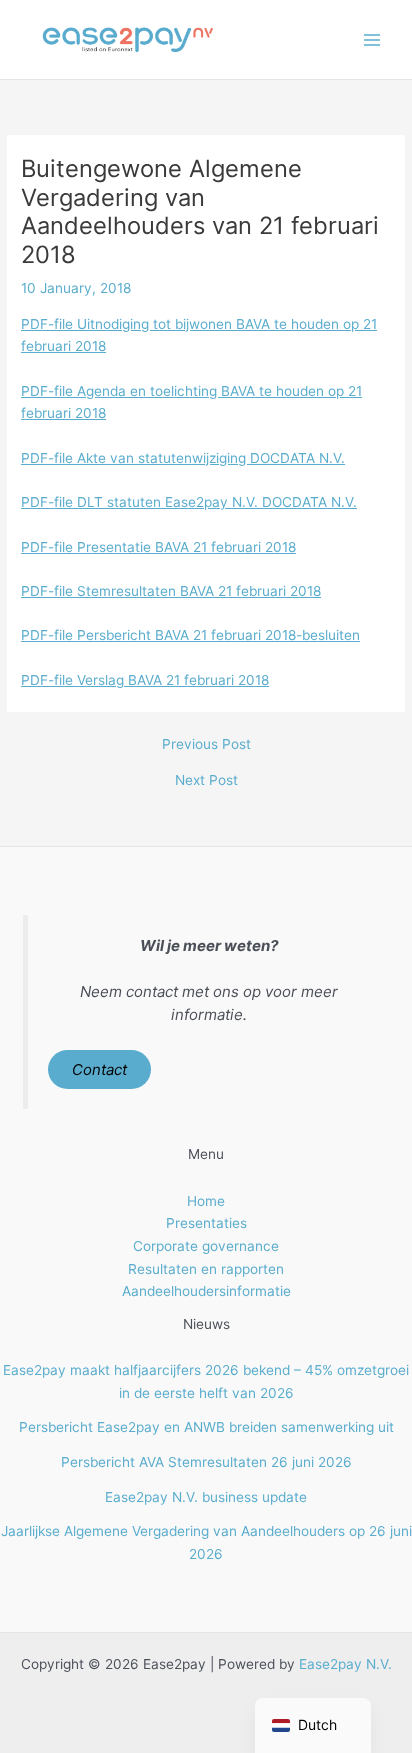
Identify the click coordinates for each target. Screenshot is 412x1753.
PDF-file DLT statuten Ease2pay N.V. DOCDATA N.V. (189, 502)
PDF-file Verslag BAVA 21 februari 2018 (145, 680)
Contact (99, 1069)
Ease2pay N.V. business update (206, 1497)
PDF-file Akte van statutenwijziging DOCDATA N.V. (183, 458)
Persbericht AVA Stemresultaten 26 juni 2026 (206, 1462)
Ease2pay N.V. (345, 1664)
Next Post (206, 781)
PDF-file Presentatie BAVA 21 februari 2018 (158, 547)
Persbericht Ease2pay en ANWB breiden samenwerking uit (206, 1427)
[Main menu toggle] (372, 39)
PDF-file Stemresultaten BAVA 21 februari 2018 (171, 591)
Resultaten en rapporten (206, 1269)
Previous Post (206, 745)
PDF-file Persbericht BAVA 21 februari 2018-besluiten (190, 635)
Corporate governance (206, 1246)
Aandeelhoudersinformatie (206, 1291)
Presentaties (206, 1223)
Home (206, 1201)
